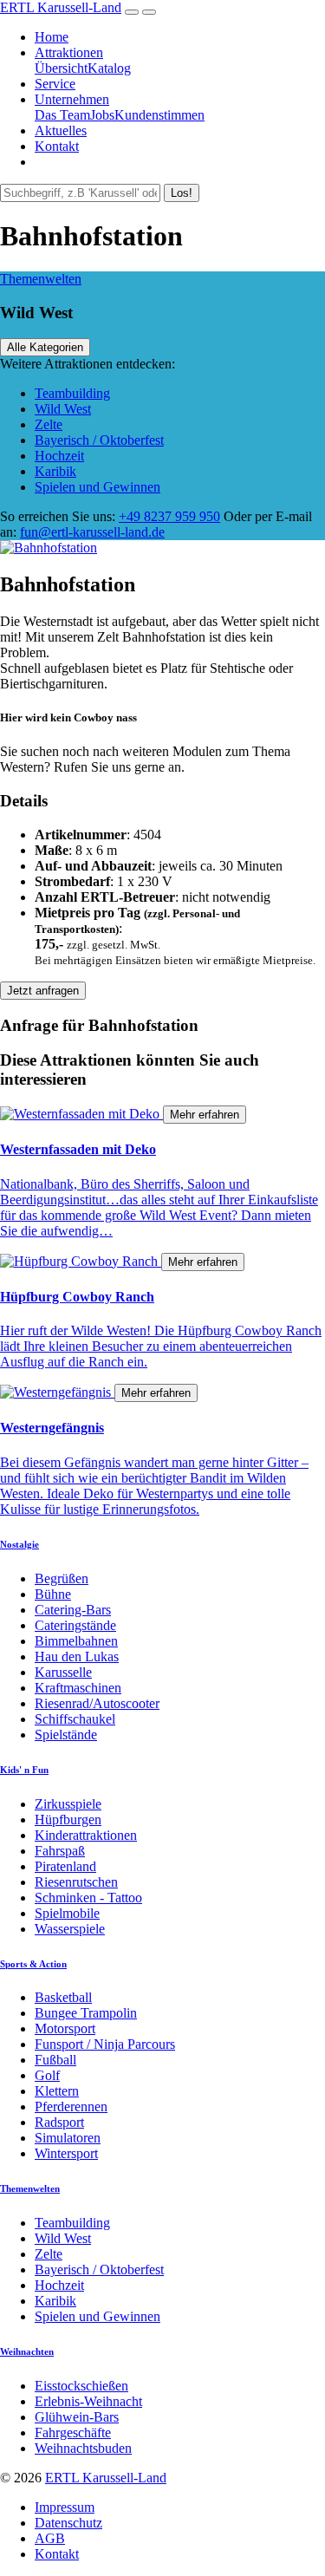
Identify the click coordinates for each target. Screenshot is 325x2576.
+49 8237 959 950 (169, 516)
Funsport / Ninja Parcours (105, 2044)
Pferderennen (71, 2106)
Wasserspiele (70, 1929)
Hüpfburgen (68, 1820)
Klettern (57, 2091)
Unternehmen (72, 99)
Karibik (55, 471)
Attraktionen (69, 52)
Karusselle (63, 1672)
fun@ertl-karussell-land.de (92, 532)
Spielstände (66, 1735)
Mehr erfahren (205, 1115)
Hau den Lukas (77, 1656)
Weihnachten (27, 2351)
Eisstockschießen (81, 2386)
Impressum (65, 2507)
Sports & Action (33, 1964)
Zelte (49, 424)
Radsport (59, 2122)
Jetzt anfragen (43, 991)
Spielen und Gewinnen (97, 487)
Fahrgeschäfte (73, 2433)
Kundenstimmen (159, 115)
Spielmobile (67, 1913)
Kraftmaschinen (78, 1688)
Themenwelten (41, 279)
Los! (182, 193)
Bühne (53, 1594)
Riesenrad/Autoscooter (97, 1703)
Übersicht (61, 68)
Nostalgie (19, 1544)
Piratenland (65, 1866)
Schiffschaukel (75, 1719)
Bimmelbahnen (76, 1641)
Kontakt (57, 146)
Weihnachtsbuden (83, 2448)
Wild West (63, 409)
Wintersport (66, 2153)
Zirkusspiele (68, 1804)
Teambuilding (72, 393)
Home (52, 37)
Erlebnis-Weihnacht (88, 2401)
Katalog (109, 68)
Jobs (102, 115)
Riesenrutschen (76, 1882)
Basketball (63, 1997)
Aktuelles (61, 130)
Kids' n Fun (24, 1770)
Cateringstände (75, 1625)
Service (55, 84)
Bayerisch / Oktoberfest (99, 440)
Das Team (62, 115)
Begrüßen (62, 1578)
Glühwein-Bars (77, 2417)
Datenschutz (68, 2523)
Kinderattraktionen (86, 1835)
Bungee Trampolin (86, 2013)
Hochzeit (59, 456)
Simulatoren (68, 2138)
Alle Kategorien (45, 347)
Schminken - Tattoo (88, 1898)
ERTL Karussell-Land (61, 7)
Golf (47, 2075)
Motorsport (65, 2028)
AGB (50, 2538)
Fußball (55, 2060)
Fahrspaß (60, 1851)
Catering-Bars (73, 1610)
